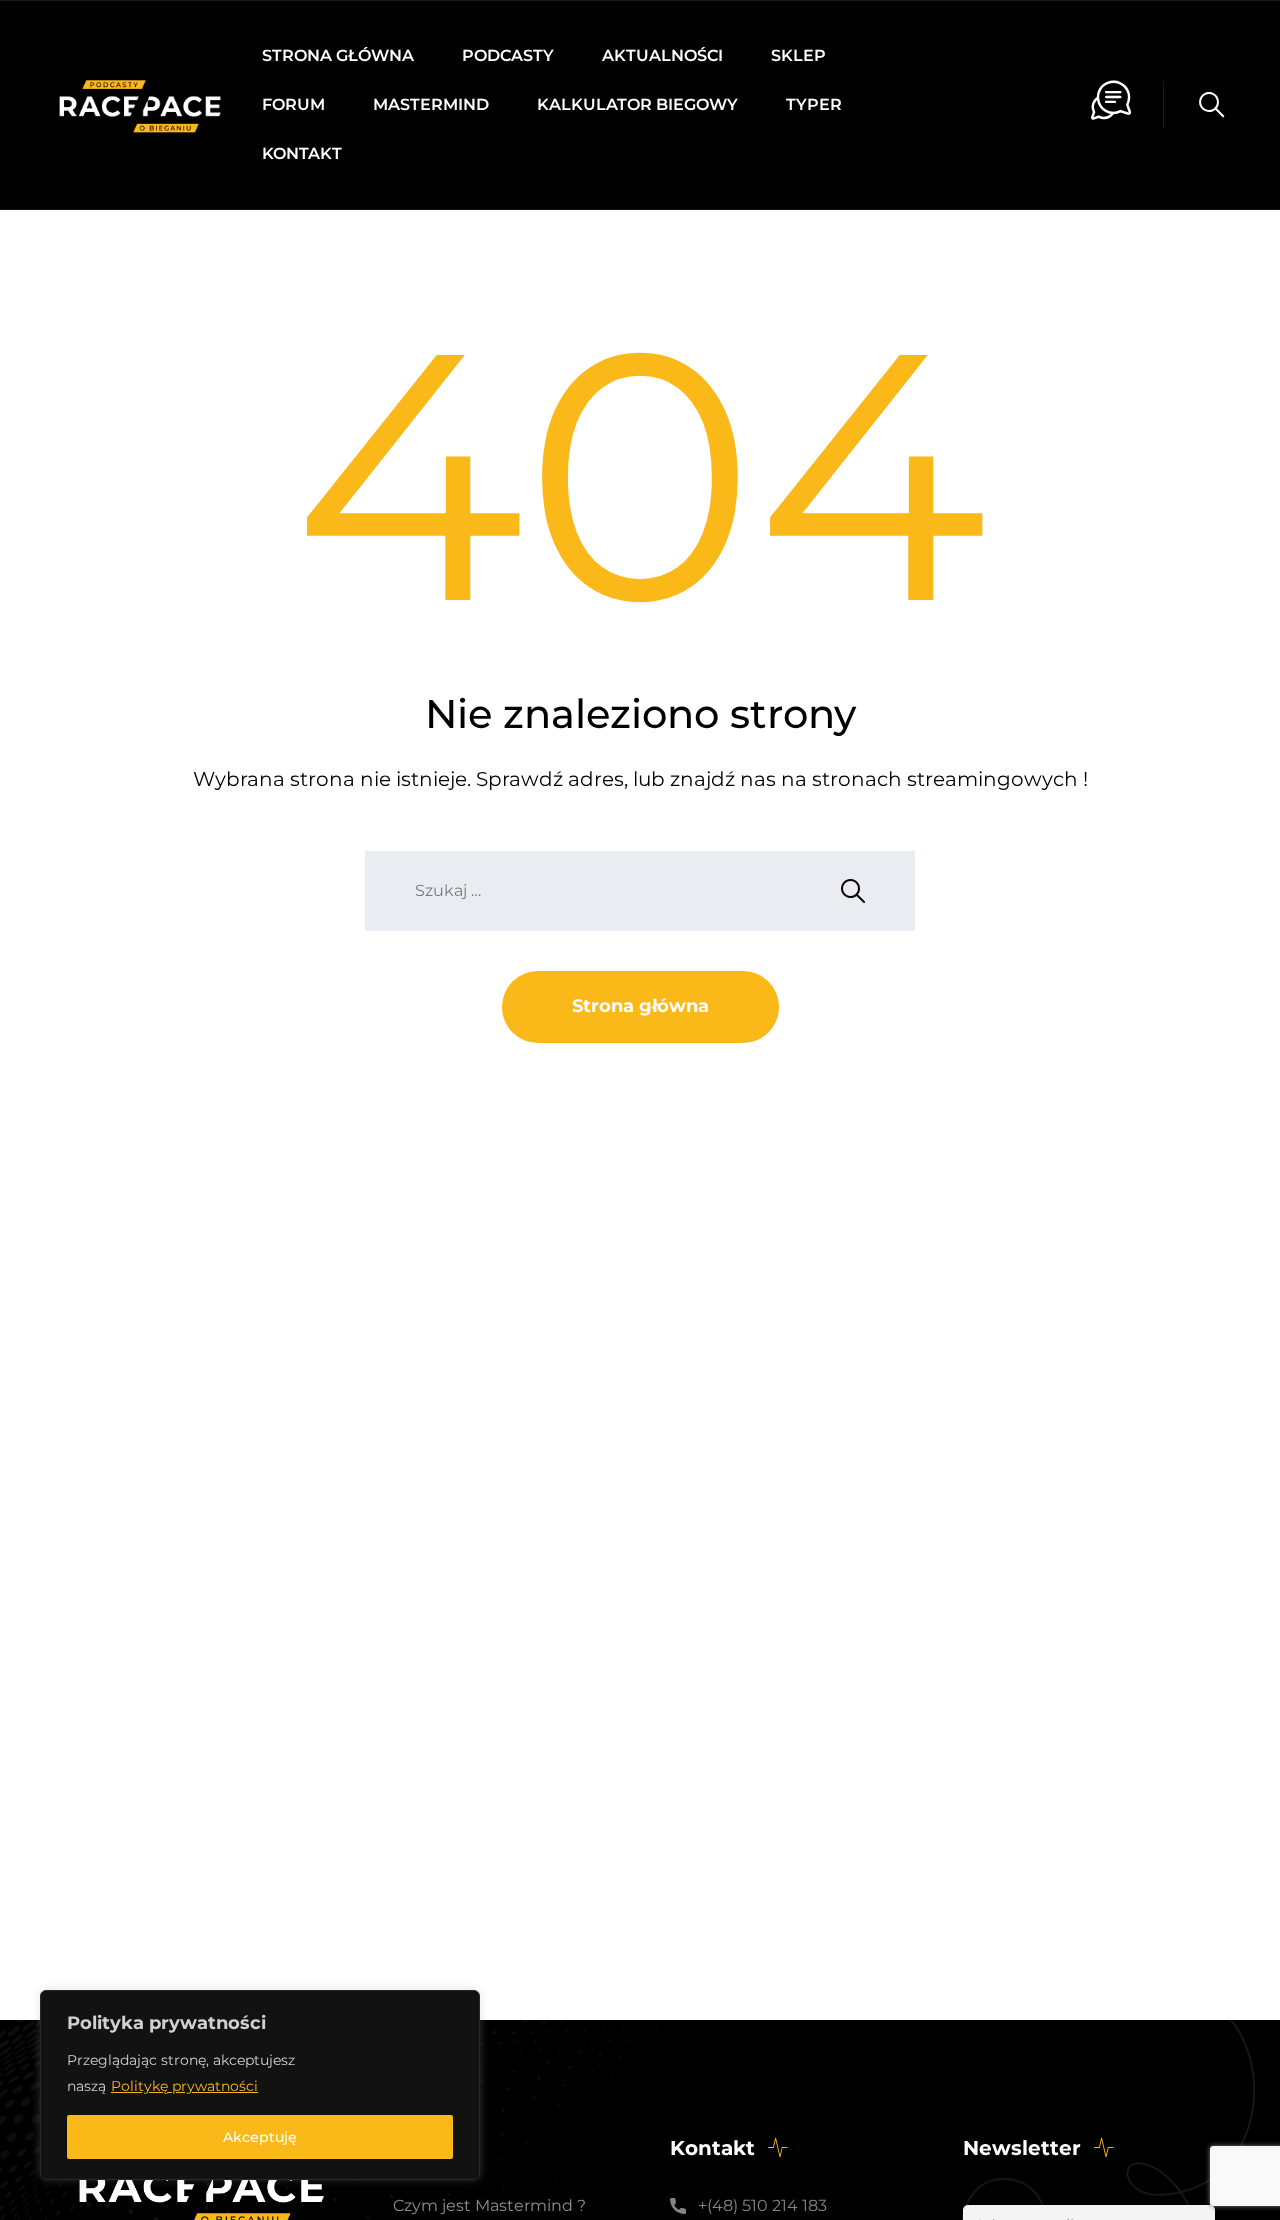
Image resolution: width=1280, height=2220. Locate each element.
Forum (293, 104)
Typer (814, 104)
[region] (260, 2085)
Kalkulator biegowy (637, 104)
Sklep (798, 55)
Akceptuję (260, 2137)
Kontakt (302, 153)
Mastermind (431, 104)
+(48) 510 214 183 (762, 2205)
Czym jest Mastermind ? (489, 2205)
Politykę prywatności (184, 2086)
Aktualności (662, 55)
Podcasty (508, 55)
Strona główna (338, 55)
